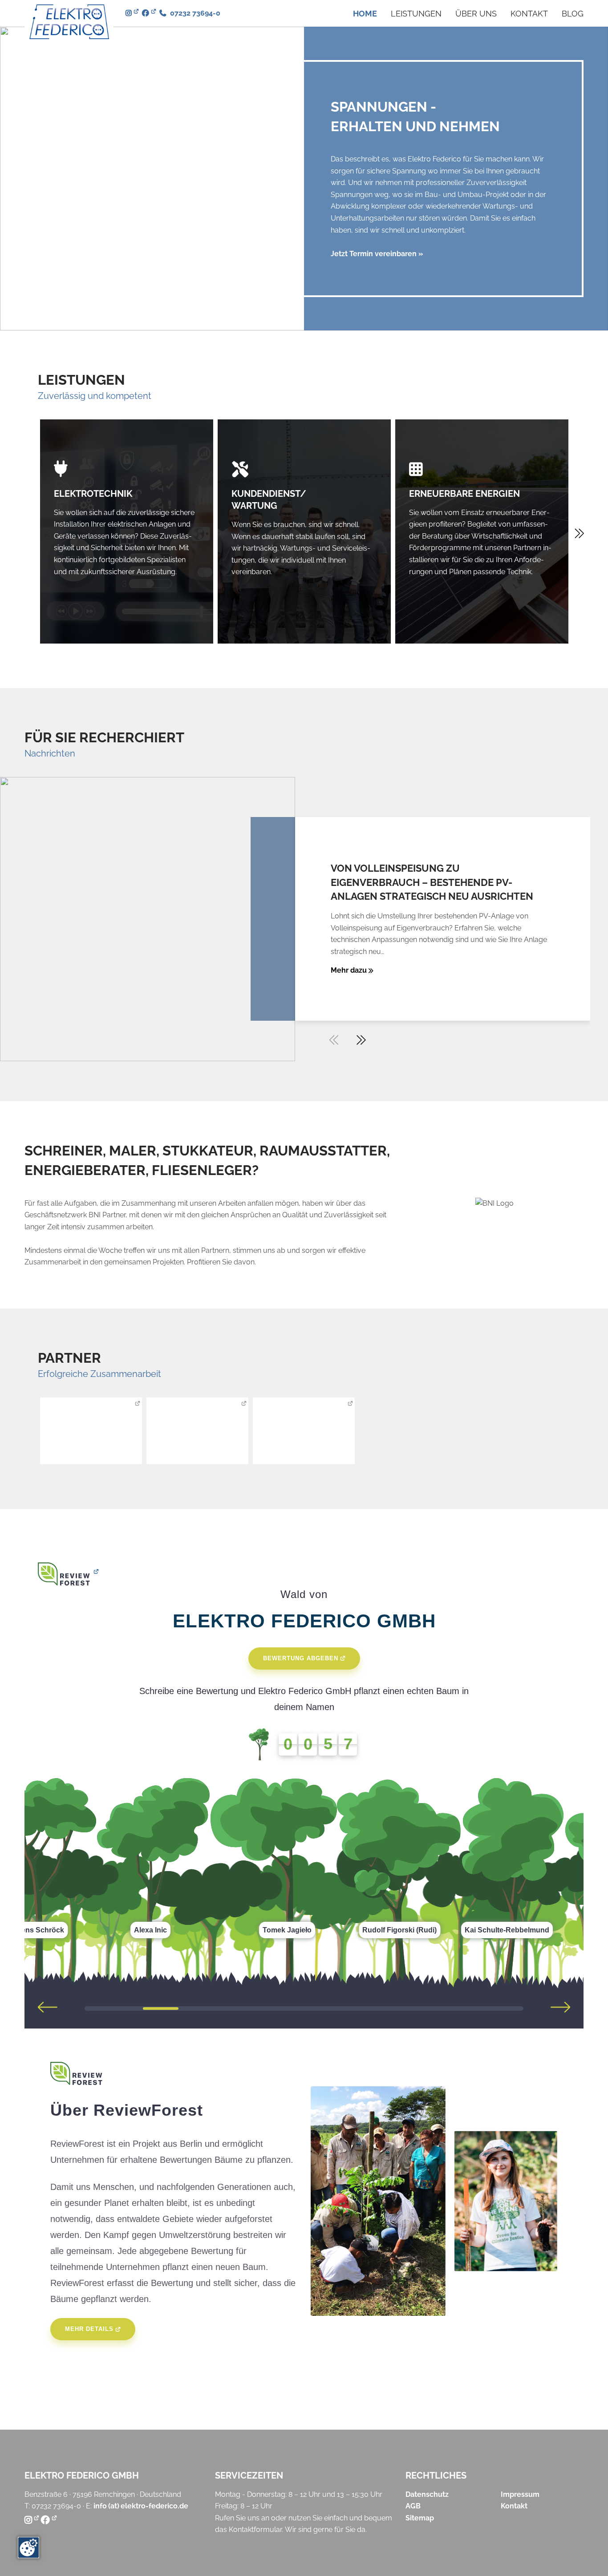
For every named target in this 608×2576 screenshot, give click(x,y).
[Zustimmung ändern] (28, 2548)
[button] (361, 1040)
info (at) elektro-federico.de (141, 2506)
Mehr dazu (350, 970)
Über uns (476, 14)
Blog (573, 14)
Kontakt (529, 14)
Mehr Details (89, 2329)
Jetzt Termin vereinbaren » (377, 254)
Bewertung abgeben (301, 1658)
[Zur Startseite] (69, 22)
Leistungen (416, 14)
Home (365, 14)
